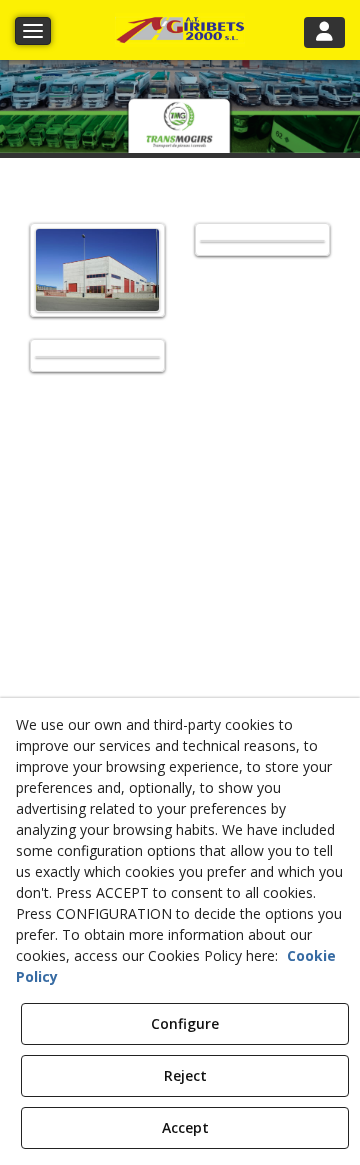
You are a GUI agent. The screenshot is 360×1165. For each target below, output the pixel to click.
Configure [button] (185, 1023)
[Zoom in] (97, 270)
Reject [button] (185, 1075)
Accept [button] (185, 1127)
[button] (180, 30)
